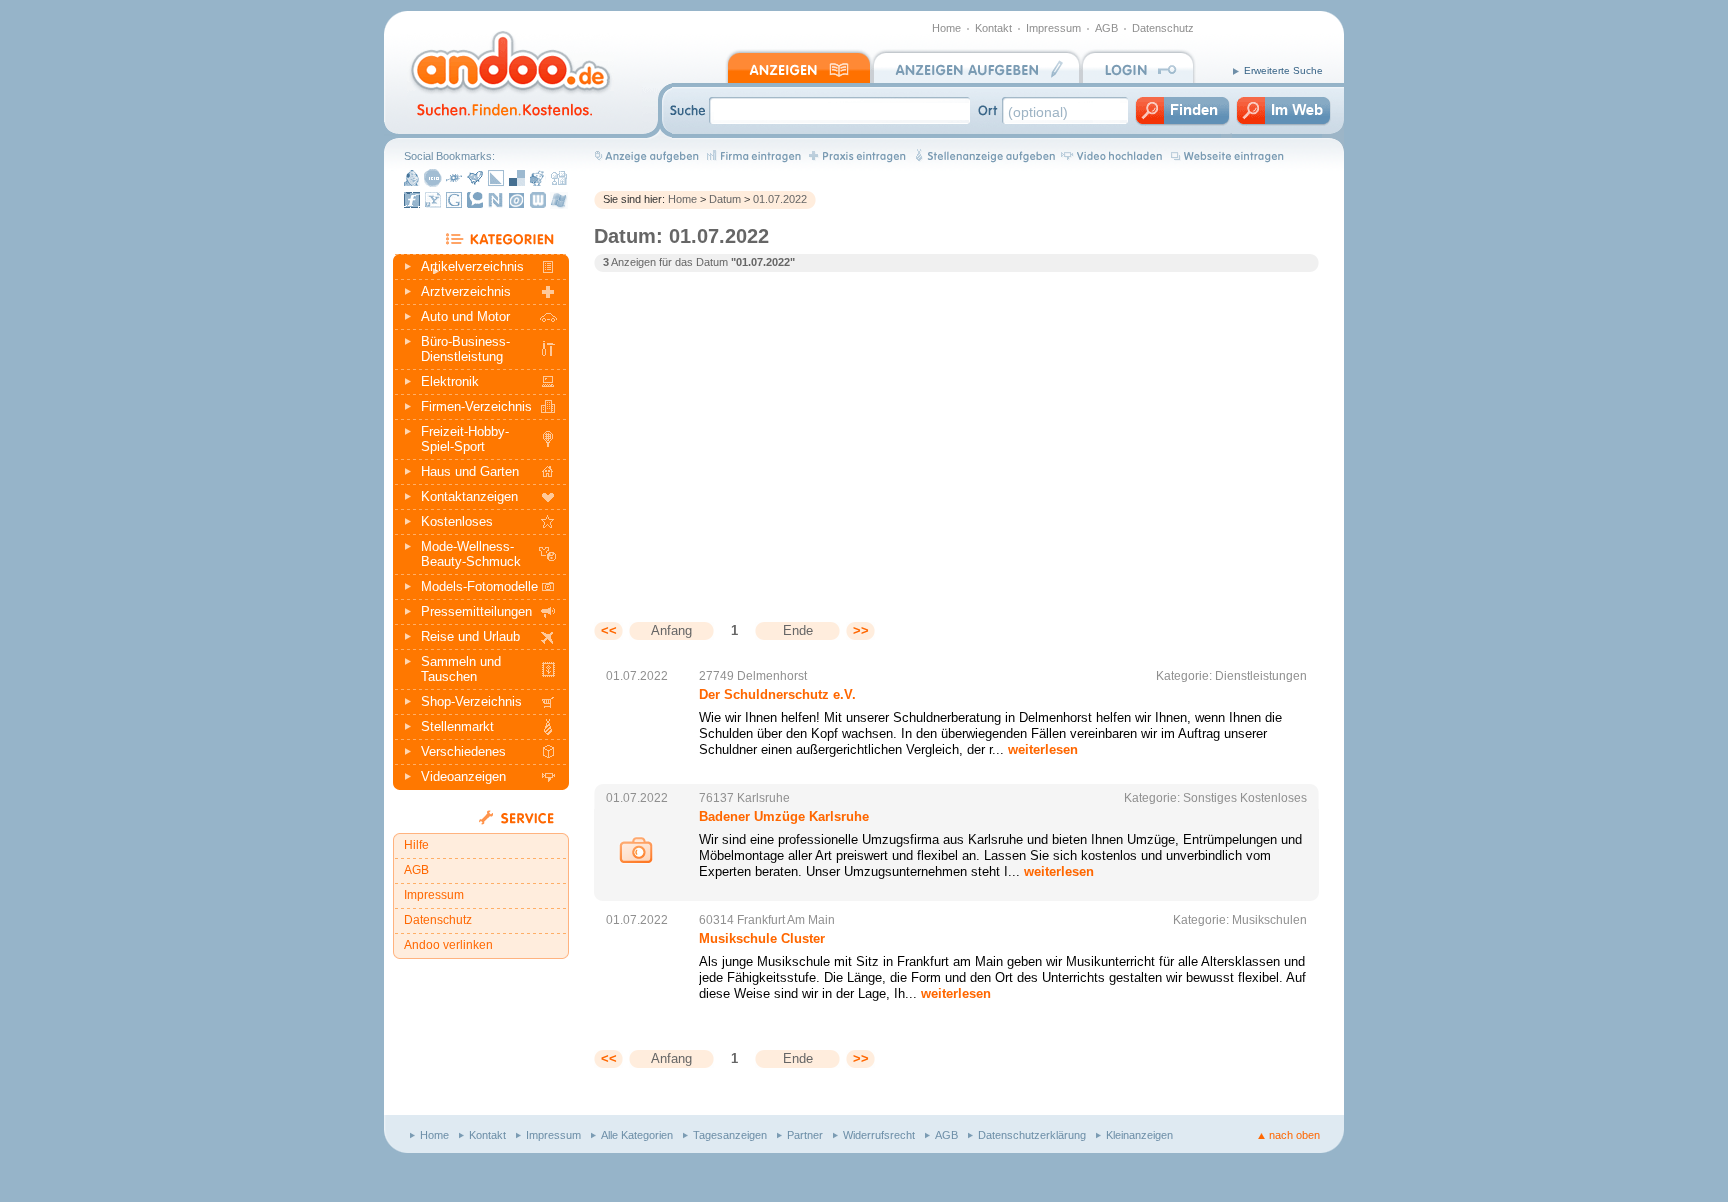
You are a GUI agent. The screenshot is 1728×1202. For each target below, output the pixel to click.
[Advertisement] (762, 432)
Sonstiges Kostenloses (1245, 798)
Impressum (1053, 28)
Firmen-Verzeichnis (476, 406)
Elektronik (450, 381)
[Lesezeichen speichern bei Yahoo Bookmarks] (433, 200)
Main (821, 920)
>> (861, 630)
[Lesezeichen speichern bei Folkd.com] (454, 178)
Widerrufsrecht (879, 1135)
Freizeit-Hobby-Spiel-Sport (465, 439)
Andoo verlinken (448, 945)
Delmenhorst (772, 676)
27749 (716, 676)
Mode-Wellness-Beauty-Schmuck (471, 554)
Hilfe (416, 845)
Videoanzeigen (463, 776)
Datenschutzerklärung (1032, 1135)
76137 (716, 798)
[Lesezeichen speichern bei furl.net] (412, 200)
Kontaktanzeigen (469, 496)
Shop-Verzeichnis (471, 701)
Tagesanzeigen (730, 1135)
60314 (716, 920)
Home (946, 28)
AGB (1106, 28)
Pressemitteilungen (476, 611)
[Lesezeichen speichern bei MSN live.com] (559, 200)
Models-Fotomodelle (479, 586)
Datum (725, 199)
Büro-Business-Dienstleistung (465, 349)
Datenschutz (1163, 28)
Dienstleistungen (1261, 676)
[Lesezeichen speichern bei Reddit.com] (538, 178)
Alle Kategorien (637, 1135)
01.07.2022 (780, 199)
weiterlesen (1043, 749)
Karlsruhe (763, 798)
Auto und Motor (465, 316)
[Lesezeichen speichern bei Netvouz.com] (496, 200)
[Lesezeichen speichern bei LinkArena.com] (496, 178)
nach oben (1294, 1135)
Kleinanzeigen (1139, 1135)
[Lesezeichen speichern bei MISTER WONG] (412, 178)
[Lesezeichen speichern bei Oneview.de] (517, 200)
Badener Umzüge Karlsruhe (784, 816)
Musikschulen (1269, 920)
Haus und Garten (470, 471)
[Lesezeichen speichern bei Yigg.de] (475, 178)
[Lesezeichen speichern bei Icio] (433, 178)
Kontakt (993, 28)
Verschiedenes (463, 751)
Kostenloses (457, 521)
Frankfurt (761, 920)
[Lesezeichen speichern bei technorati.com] (475, 200)
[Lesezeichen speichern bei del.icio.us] (517, 178)
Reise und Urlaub (470, 636)
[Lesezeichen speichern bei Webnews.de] (538, 200)
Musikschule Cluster (762, 938)
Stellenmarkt (457, 726)
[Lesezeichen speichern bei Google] (454, 200)
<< (609, 630)
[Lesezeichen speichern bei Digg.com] (559, 178)
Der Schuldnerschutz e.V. (777, 694)
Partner (805, 1135)
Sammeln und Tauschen (461, 669)
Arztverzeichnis (466, 291)
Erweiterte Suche (1283, 70)
